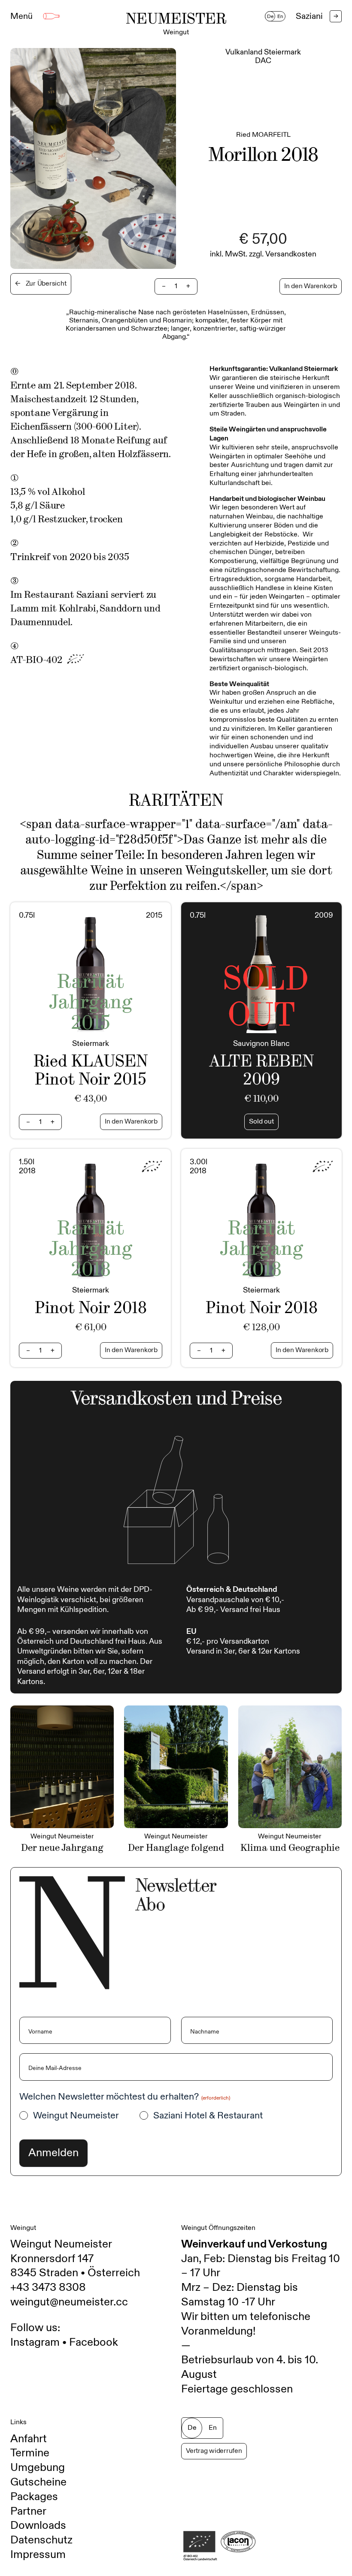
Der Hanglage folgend (176, 1848)
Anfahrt (29, 2439)
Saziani (317, 16)
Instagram (35, 2342)
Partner (28, 2511)
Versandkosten (291, 254)
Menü (21, 16)
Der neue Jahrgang (62, 1848)
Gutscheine (38, 2482)
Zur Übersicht (41, 284)
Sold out (261, 1122)
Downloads (38, 2525)
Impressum (38, 2555)
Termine (30, 2453)
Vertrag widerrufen (214, 2451)
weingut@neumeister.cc (69, 2302)
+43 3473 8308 (48, 2287)
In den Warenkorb (311, 286)
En (280, 16)
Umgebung (38, 2468)
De (270, 16)
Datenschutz (41, 2540)
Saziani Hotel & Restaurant (208, 2116)
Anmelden (53, 2153)
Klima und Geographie (290, 1848)
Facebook (94, 2342)
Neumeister (176, 24)
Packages (34, 2497)
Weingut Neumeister (76, 2116)
